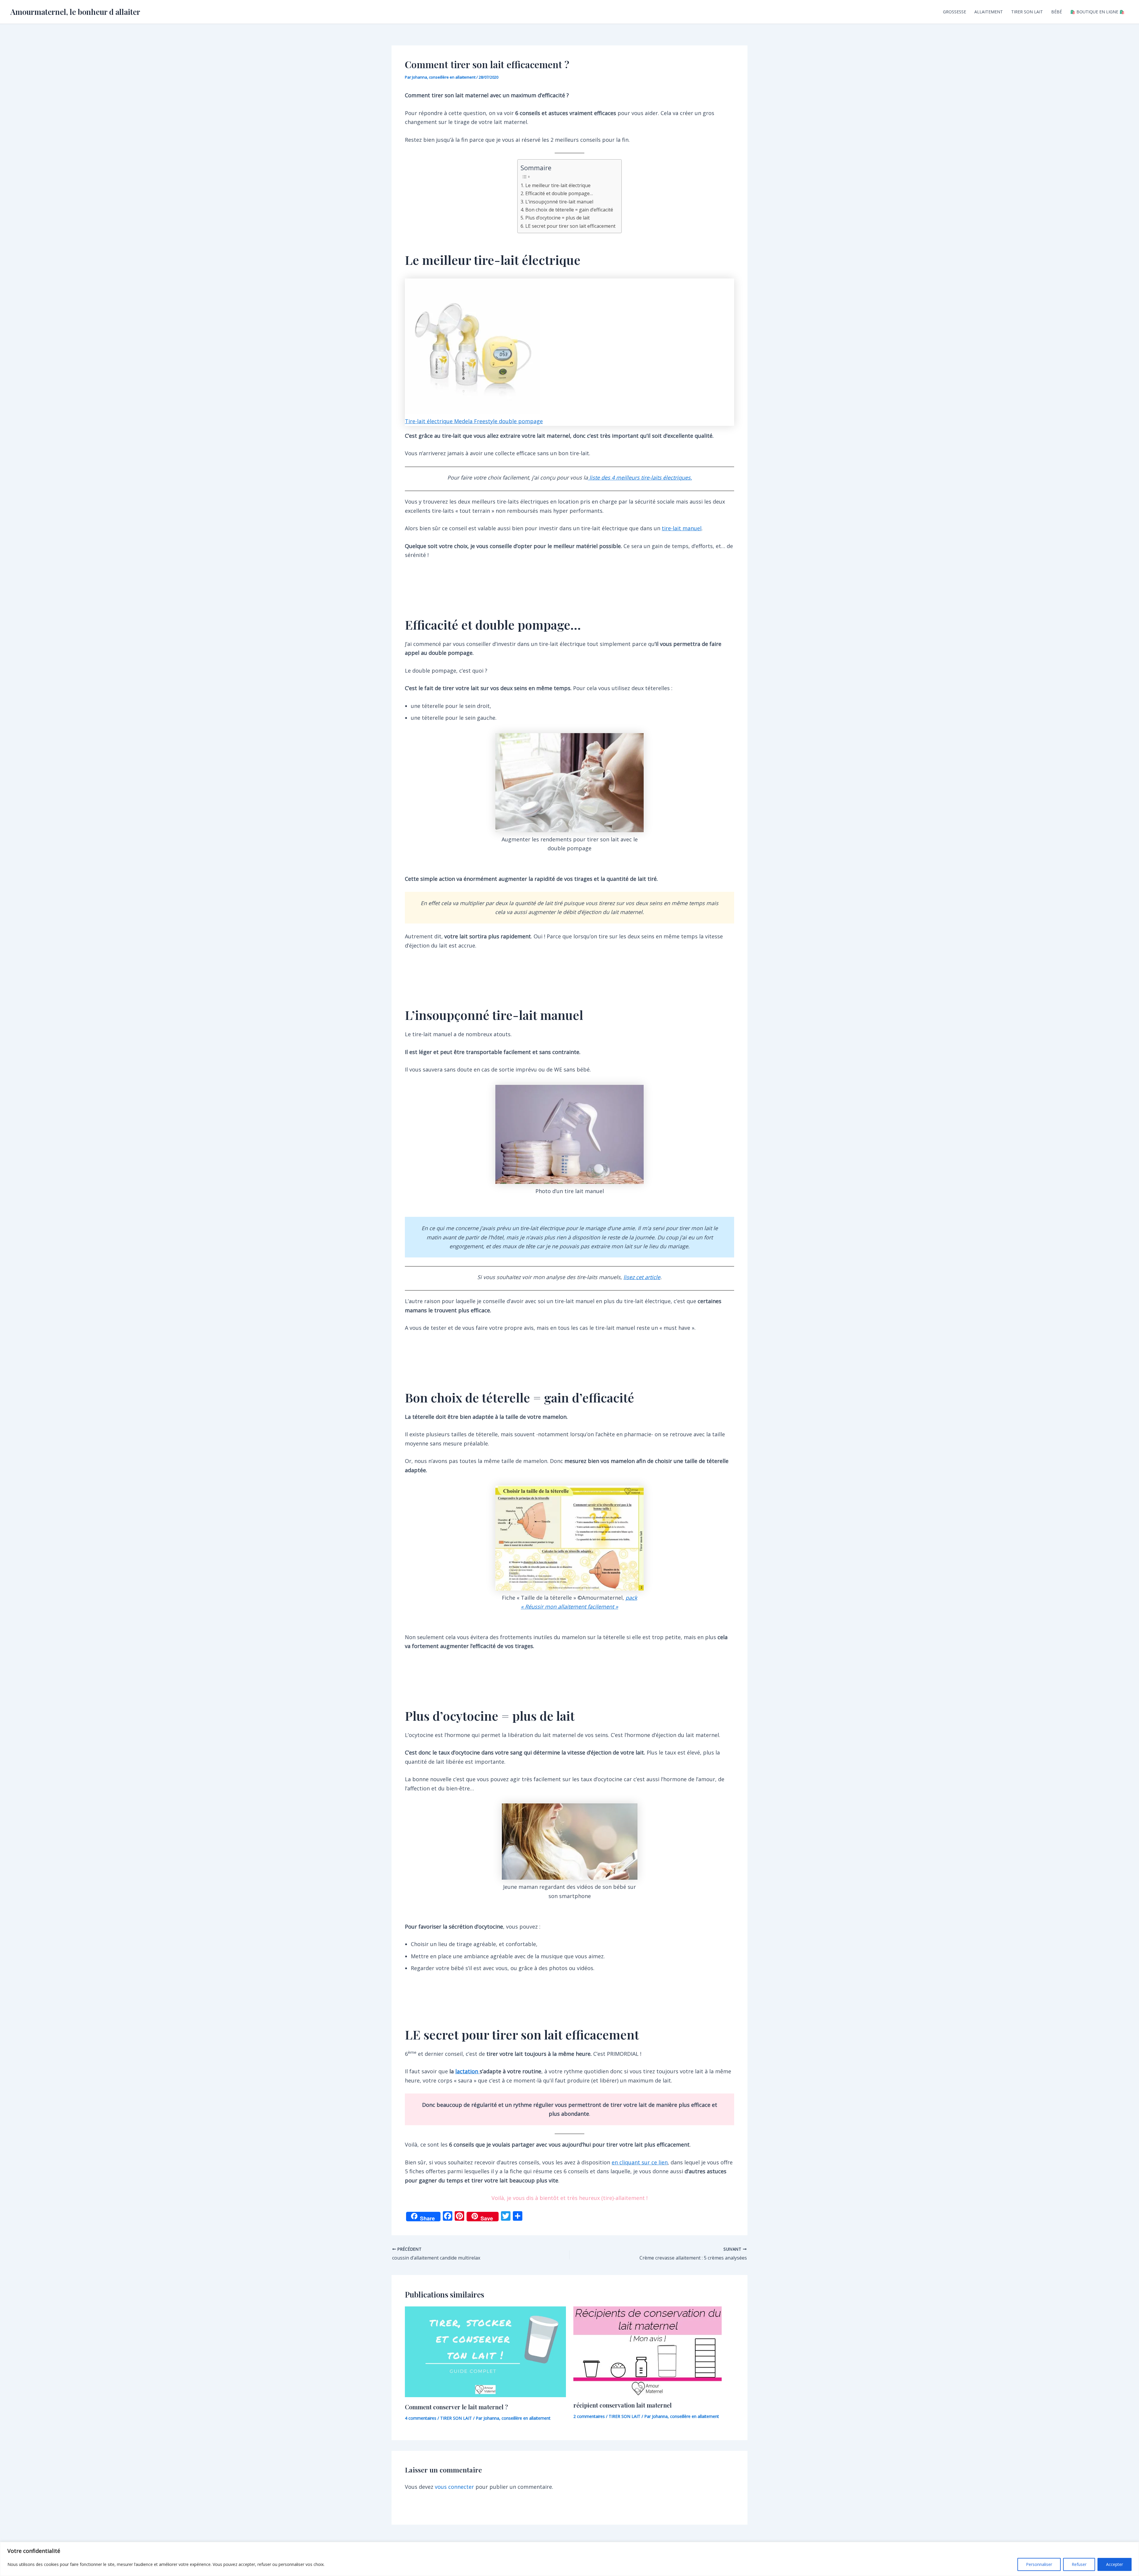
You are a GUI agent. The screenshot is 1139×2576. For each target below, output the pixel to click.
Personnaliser (1039, 2564)
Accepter (1115, 2564)
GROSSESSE (955, 12)
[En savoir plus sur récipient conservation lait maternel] (648, 2350)
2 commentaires (589, 2416)
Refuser (1079, 2564)
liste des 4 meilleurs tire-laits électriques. (640, 477)
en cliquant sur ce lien (640, 2162)
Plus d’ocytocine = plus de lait (557, 218)
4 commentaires (421, 2418)
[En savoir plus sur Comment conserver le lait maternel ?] (485, 2351)
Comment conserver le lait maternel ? (456, 2407)
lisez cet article (642, 1277)
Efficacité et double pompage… (559, 193)
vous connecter (454, 2487)
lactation (467, 2071)
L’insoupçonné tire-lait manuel (559, 202)
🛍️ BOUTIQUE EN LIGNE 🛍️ (1097, 12)
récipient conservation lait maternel (622, 2405)
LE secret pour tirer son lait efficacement (570, 226)
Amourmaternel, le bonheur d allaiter (75, 12)
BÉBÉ (1057, 12)
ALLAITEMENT (989, 12)
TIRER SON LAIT (1027, 12)
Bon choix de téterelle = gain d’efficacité (569, 210)
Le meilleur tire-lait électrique (558, 185)
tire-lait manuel (682, 528)
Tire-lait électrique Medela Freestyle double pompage (474, 421)
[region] (569, 2559)
